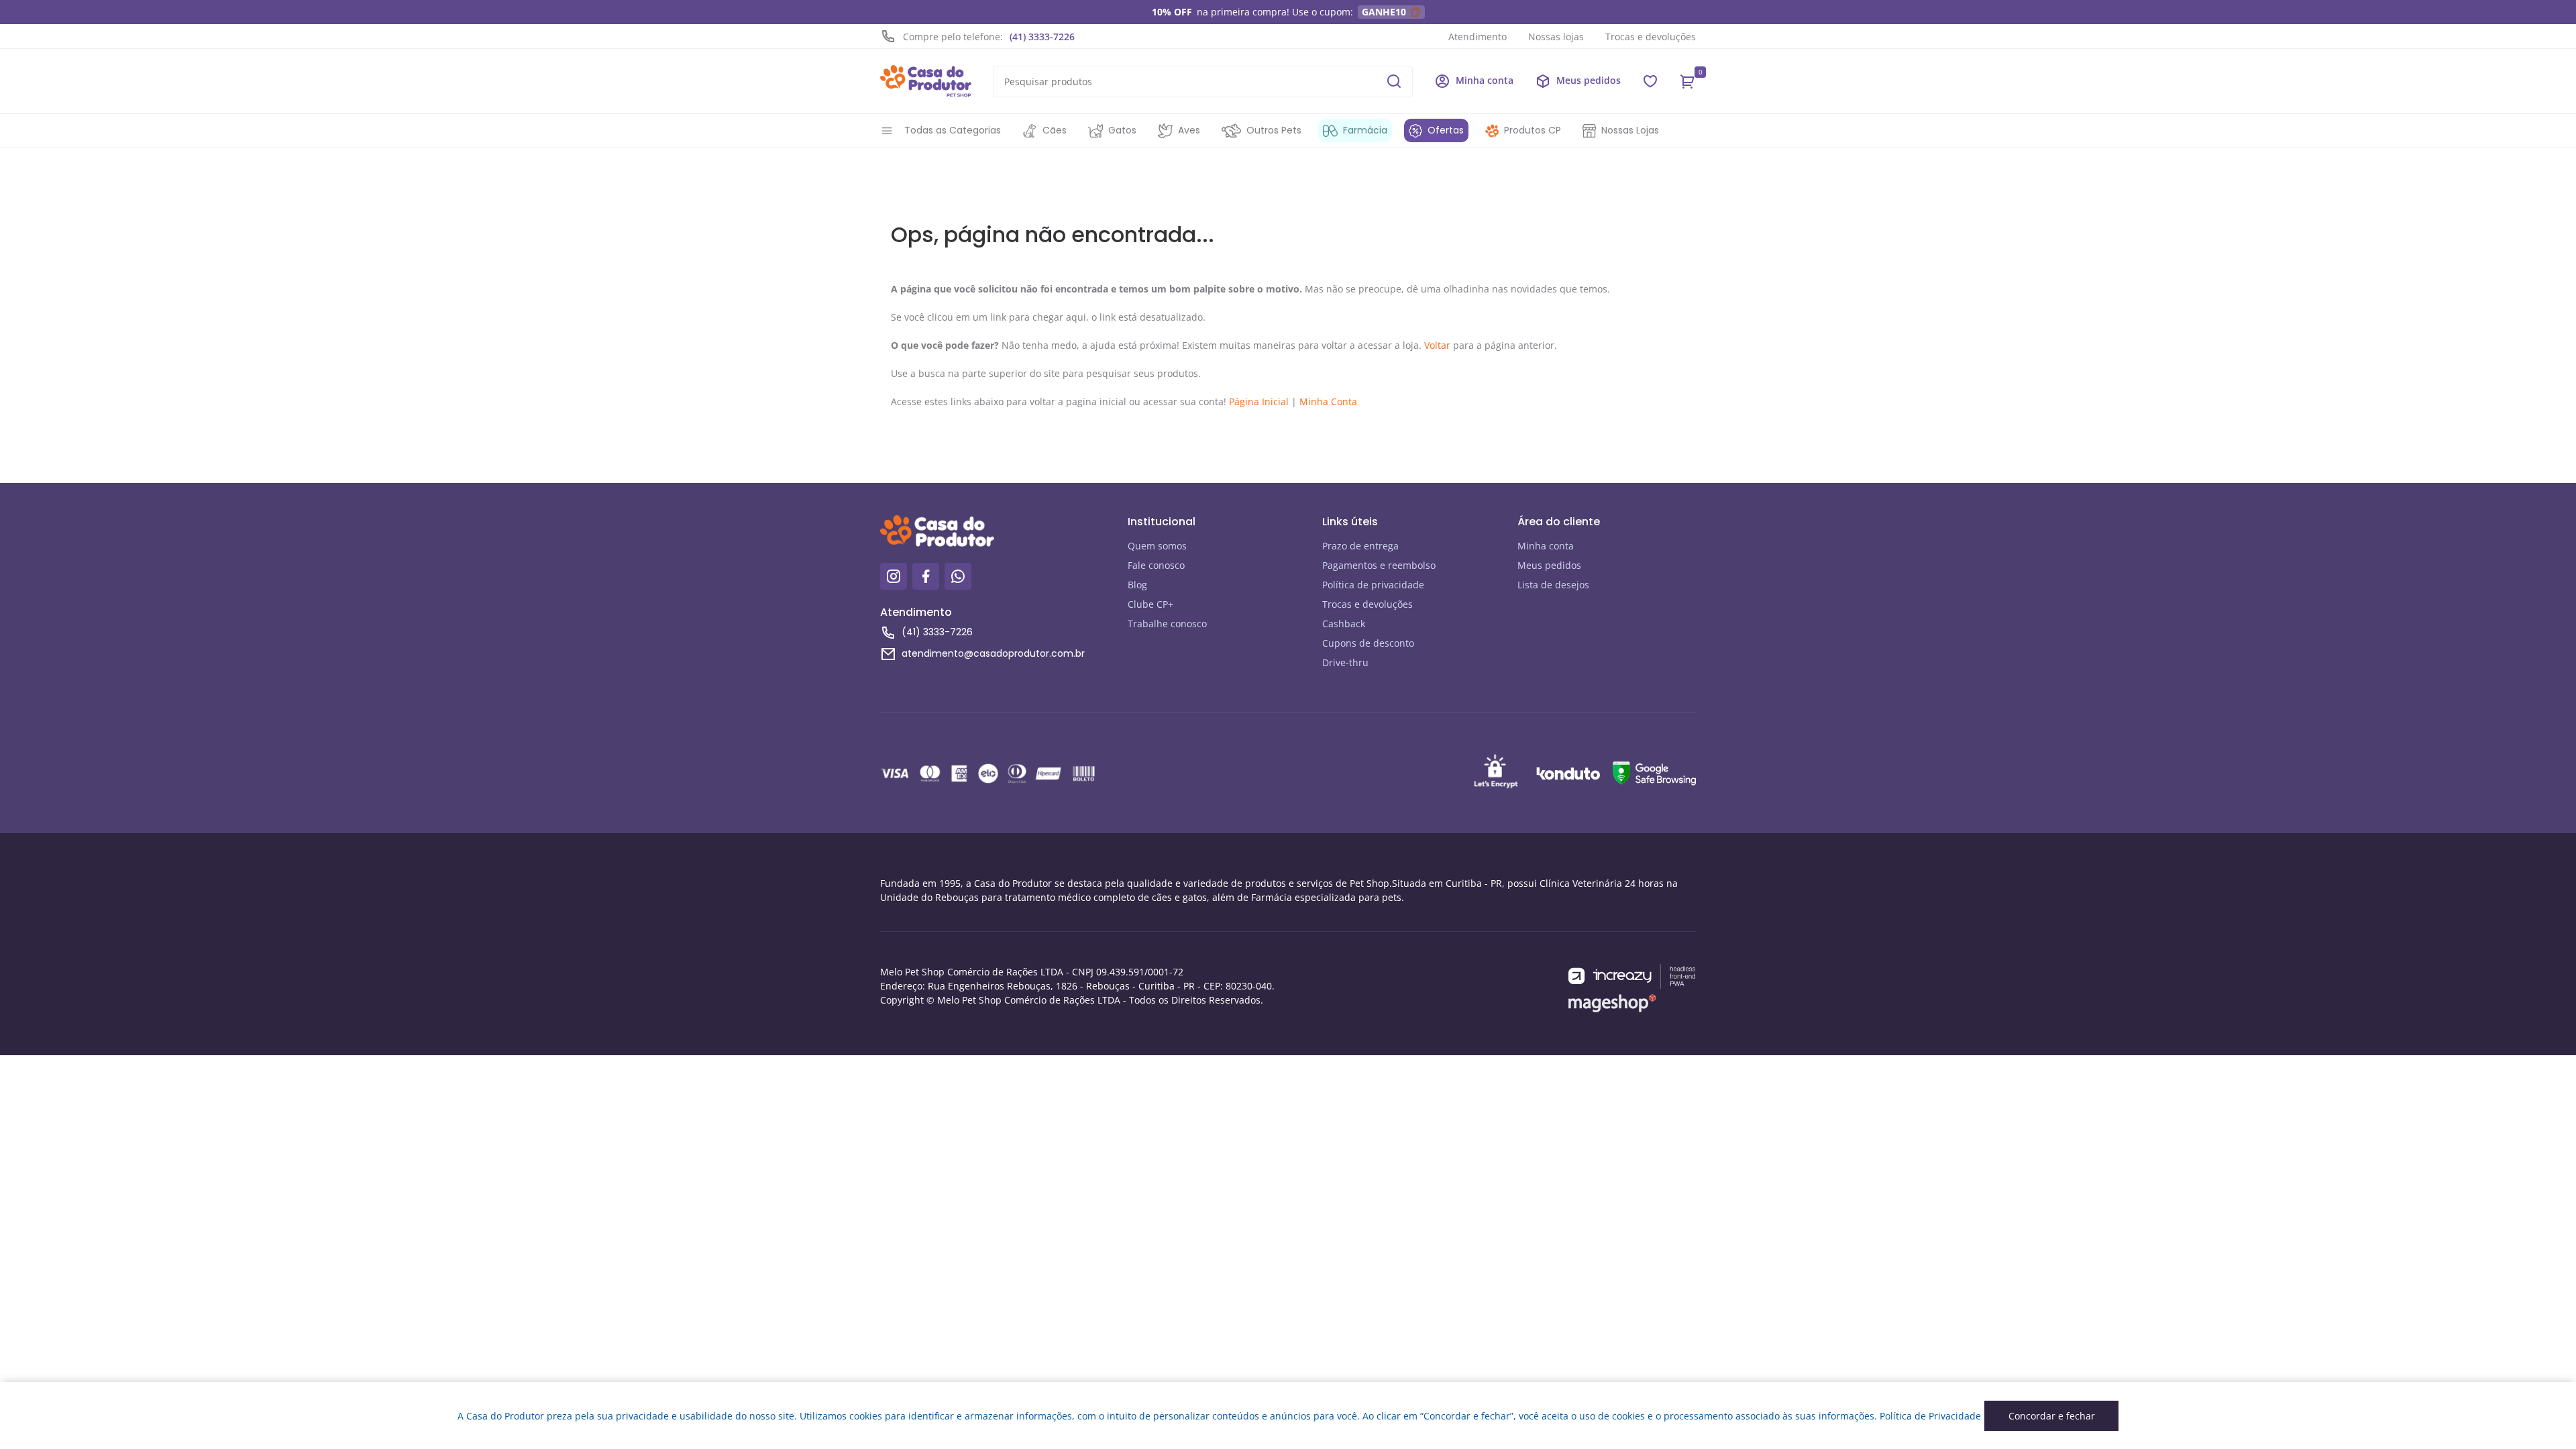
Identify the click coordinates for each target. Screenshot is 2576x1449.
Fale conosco (1156, 565)
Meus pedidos (1549, 565)
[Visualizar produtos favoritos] (1650, 81)
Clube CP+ (1150, 604)
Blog (1137, 585)
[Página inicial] (926, 81)
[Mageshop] (1612, 1003)
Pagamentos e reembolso (1379, 565)
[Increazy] (1632, 976)
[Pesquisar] (1394, 81)
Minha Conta (1328, 401)
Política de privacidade (1373, 585)
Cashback (1344, 624)
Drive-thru (1345, 662)
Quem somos (1157, 546)
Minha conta (1546, 546)
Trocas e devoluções (1651, 37)
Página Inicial (1259, 401)
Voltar (1437, 345)
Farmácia (1365, 130)
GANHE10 (1384, 12)
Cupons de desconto (1368, 643)
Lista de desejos (1553, 585)
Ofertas (1446, 130)
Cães (1055, 130)
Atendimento (1478, 37)
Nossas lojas (1556, 37)
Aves (1189, 130)
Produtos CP (1533, 130)
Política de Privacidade (1930, 1416)
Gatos (1122, 130)
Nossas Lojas (1630, 130)
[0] (1688, 81)
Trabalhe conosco (1167, 624)
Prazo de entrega (1360, 546)
